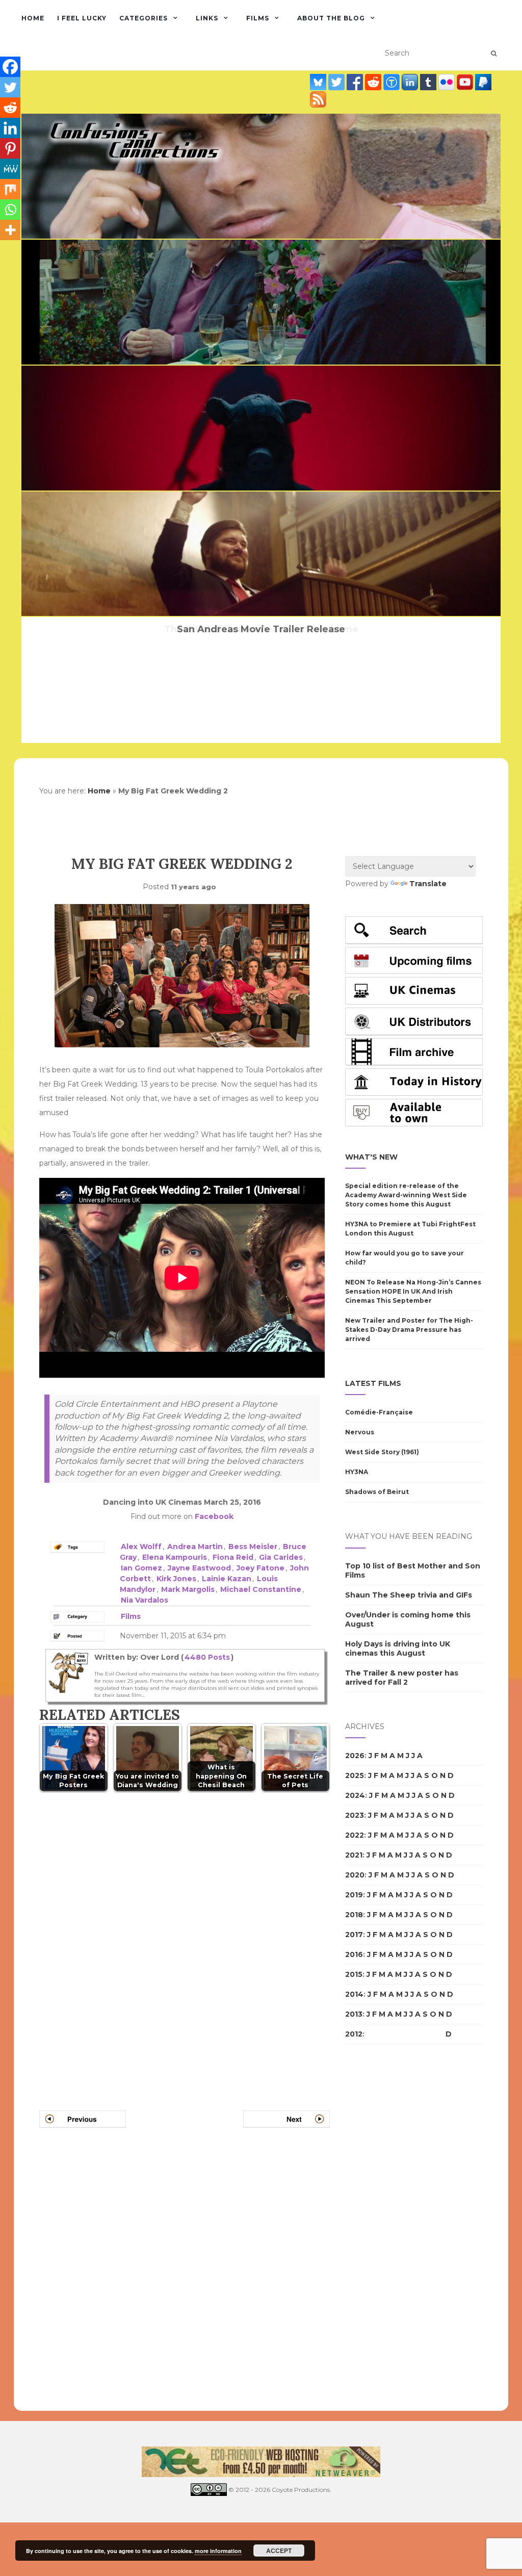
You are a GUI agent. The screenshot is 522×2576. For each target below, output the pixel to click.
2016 (354, 1954)
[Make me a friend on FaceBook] (356, 82)
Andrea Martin (195, 1547)
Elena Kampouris (175, 1557)
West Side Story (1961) (382, 1452)
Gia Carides (281, 1557)
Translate (428, 884)
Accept (279, 2551)
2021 (354, 1855)
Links (207, 18)
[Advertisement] (386, 2228)
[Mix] (10, 189)
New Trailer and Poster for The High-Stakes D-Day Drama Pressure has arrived (409, 1330)
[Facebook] (10, 67)
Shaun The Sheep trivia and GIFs (409, 1595)
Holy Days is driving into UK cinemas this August (398, 1648)
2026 (355, 1756)
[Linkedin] (10, 128)
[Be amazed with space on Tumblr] (429, 82)
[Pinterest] (10, 148)
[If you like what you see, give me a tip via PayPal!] (483, 82)
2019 (354, 1895)
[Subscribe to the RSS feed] (318, 99)
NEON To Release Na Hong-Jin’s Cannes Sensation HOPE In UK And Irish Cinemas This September (413, 1291)
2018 (354, 1915)
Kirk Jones (176, 1579)
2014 (354, 1994)
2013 (354, 2014)
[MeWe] (10, 169)
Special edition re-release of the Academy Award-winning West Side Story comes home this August (406, 1195)
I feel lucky (82, 18)
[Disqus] (185, 1939)
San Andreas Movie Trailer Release (261, 629)
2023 (355, 1815)
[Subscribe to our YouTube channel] (466, 82)
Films (258, 18)
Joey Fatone (260, 1568)
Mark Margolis (188, 1589)
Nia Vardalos (145, 1600)
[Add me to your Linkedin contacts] (411, 82)
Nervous (360, 1432)
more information (218, 2551)
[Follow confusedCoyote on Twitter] (337, 82)
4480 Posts (207, 1657)
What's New (371, 1157)
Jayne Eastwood (199, 1568)
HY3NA (357, 1472)
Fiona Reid (233, 1557)
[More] (10, 230)
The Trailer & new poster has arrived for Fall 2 (402, 1678)
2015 (354, 1974)
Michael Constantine (261, 1589)
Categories (143, 18)
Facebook (214, 1516)
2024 (355, 1795)
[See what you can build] (393, 82)
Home (33, 18)
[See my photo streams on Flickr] (448, 82)
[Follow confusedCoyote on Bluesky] (319, 82)
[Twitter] (10, 87)
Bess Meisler (253, 1547)
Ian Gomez (141, 1568)
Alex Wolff (141, 1547)
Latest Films (373, 1383)
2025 (355, 1775)
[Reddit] (10, 108)
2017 (354, 1935)
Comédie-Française (379, 1412)
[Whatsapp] (10, 210)
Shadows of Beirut (377, 1492)
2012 (354, 2034)
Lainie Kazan (227, 1579)
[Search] (494, 54)
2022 (355, 1835)
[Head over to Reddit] (374, 82)
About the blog (331, 18)
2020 (355, 1875)
